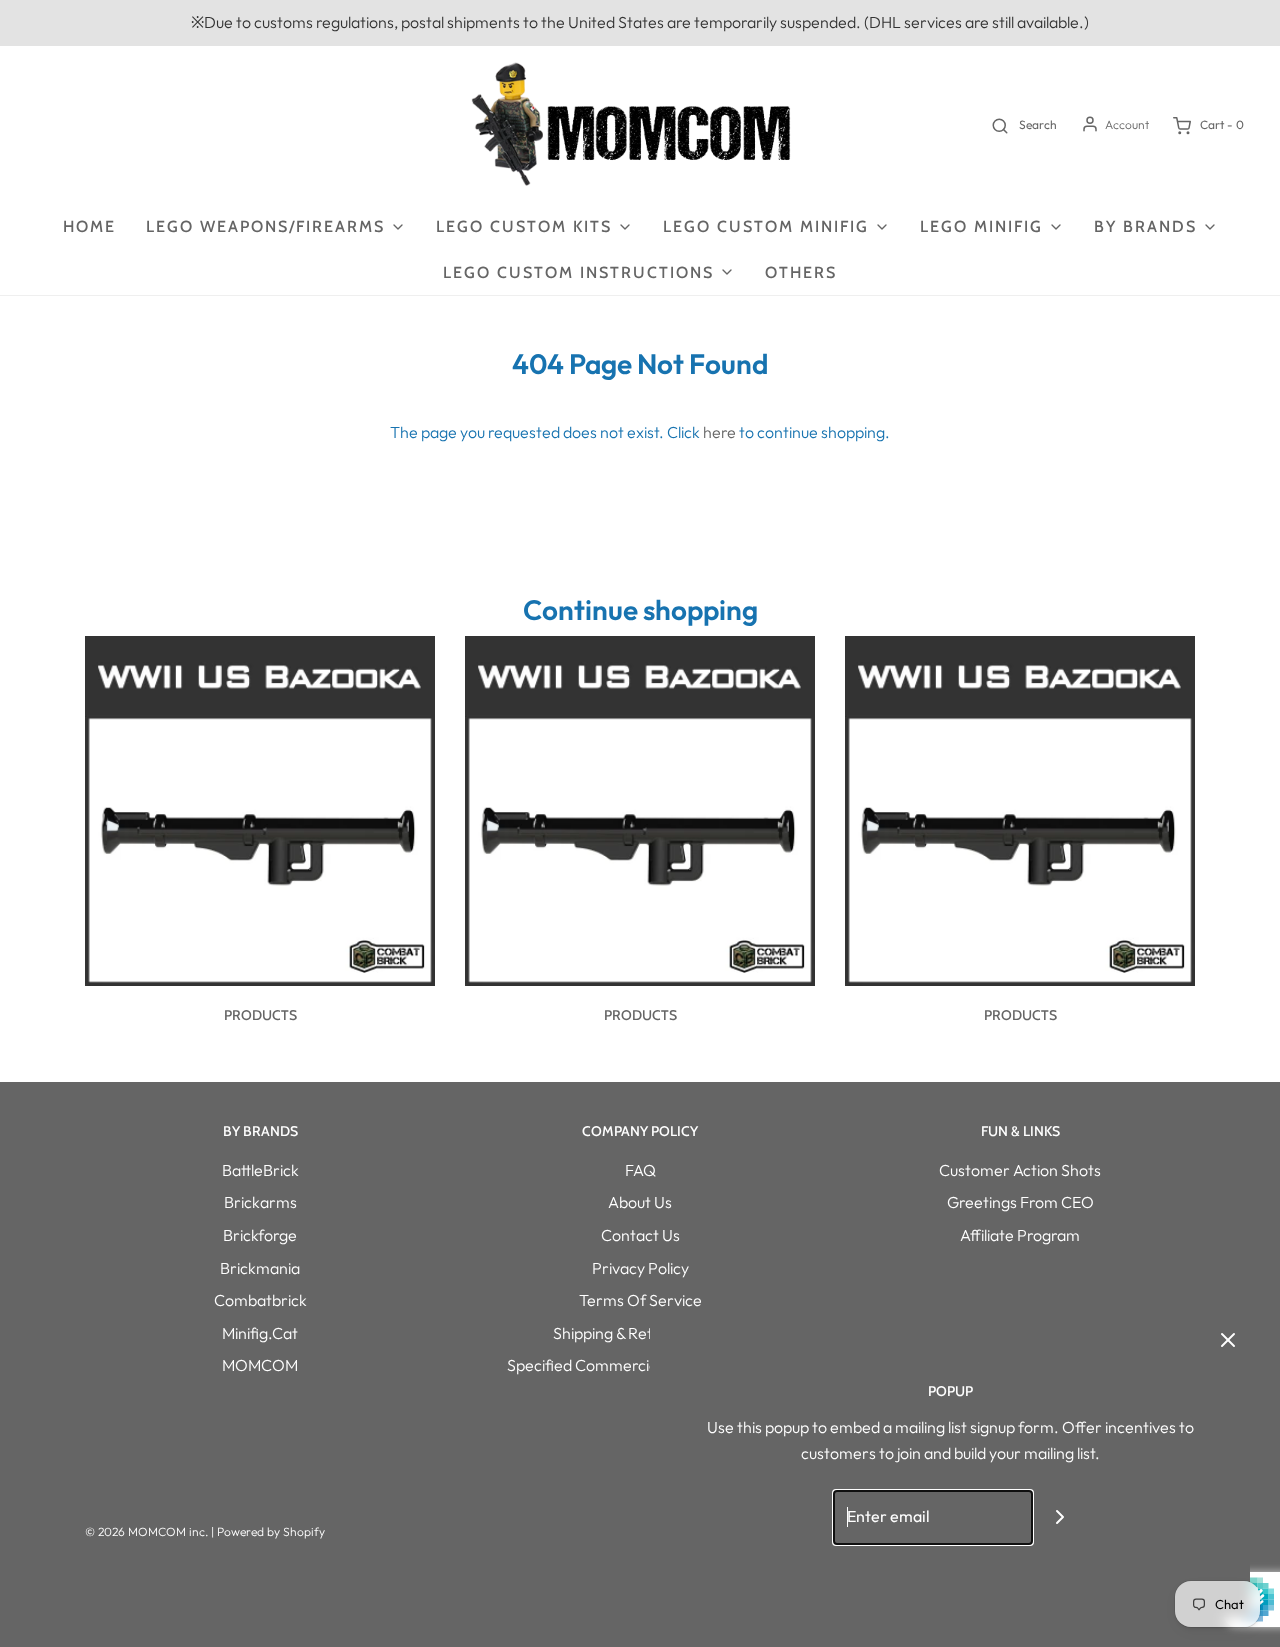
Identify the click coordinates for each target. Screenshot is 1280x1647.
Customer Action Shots (1020, 1170)
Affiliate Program (1020, 1235)
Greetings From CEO (1020, 1202)
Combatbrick (260, 1300)
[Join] (1060, 1517)
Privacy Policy (640, 1268)
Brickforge (260, 1235)
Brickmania (260, 1268)
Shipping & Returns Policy (640, 1333)
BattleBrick (260, 1170)
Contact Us (640, 1235)
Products (260, 1015)
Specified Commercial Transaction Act (640, 1365)
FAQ (640, 1170)
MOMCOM (260, 1365)
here (719, 432)
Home (89, 226)
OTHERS (801, 272)
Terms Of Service (640, 1300)
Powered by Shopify (271, 1531)
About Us (640, 1202)
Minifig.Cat (260, 1333)
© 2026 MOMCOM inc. (146, 1531)
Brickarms (260, 1202)
